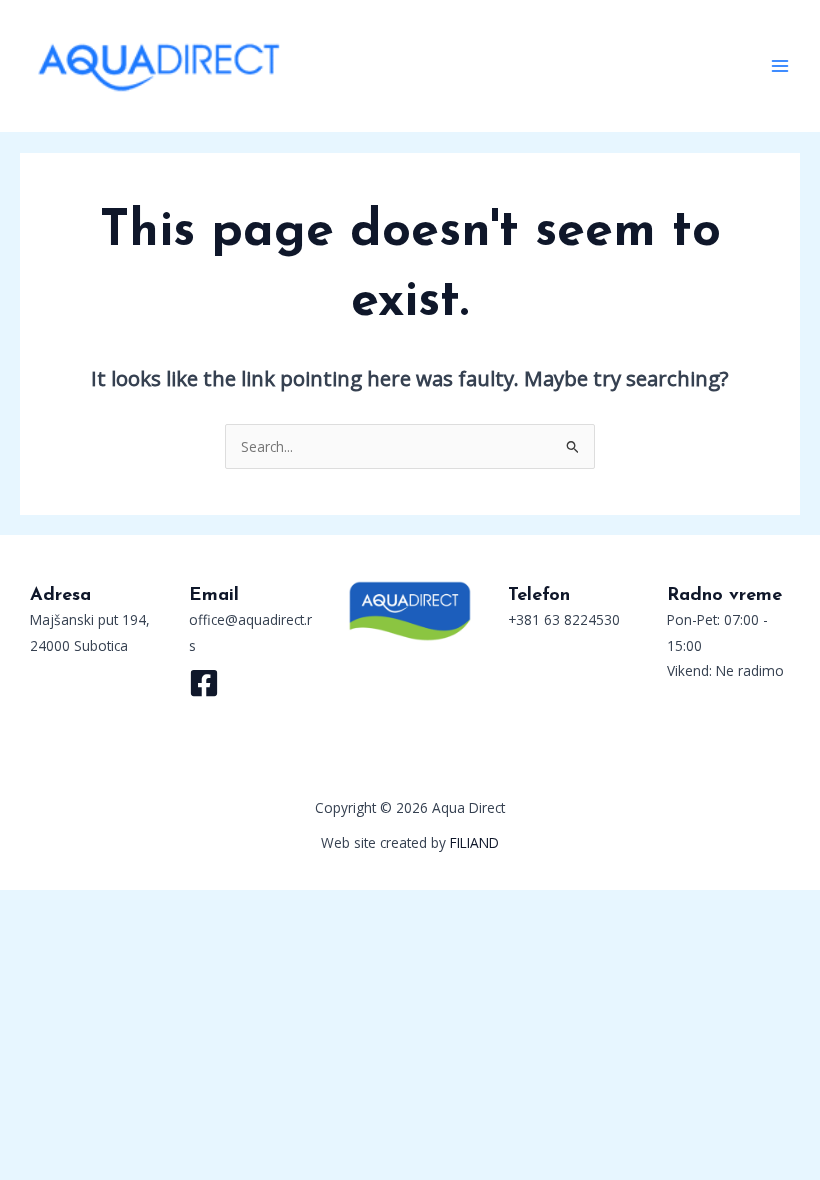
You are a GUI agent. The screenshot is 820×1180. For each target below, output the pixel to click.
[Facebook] (204, 683)
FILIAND (474, 842)
